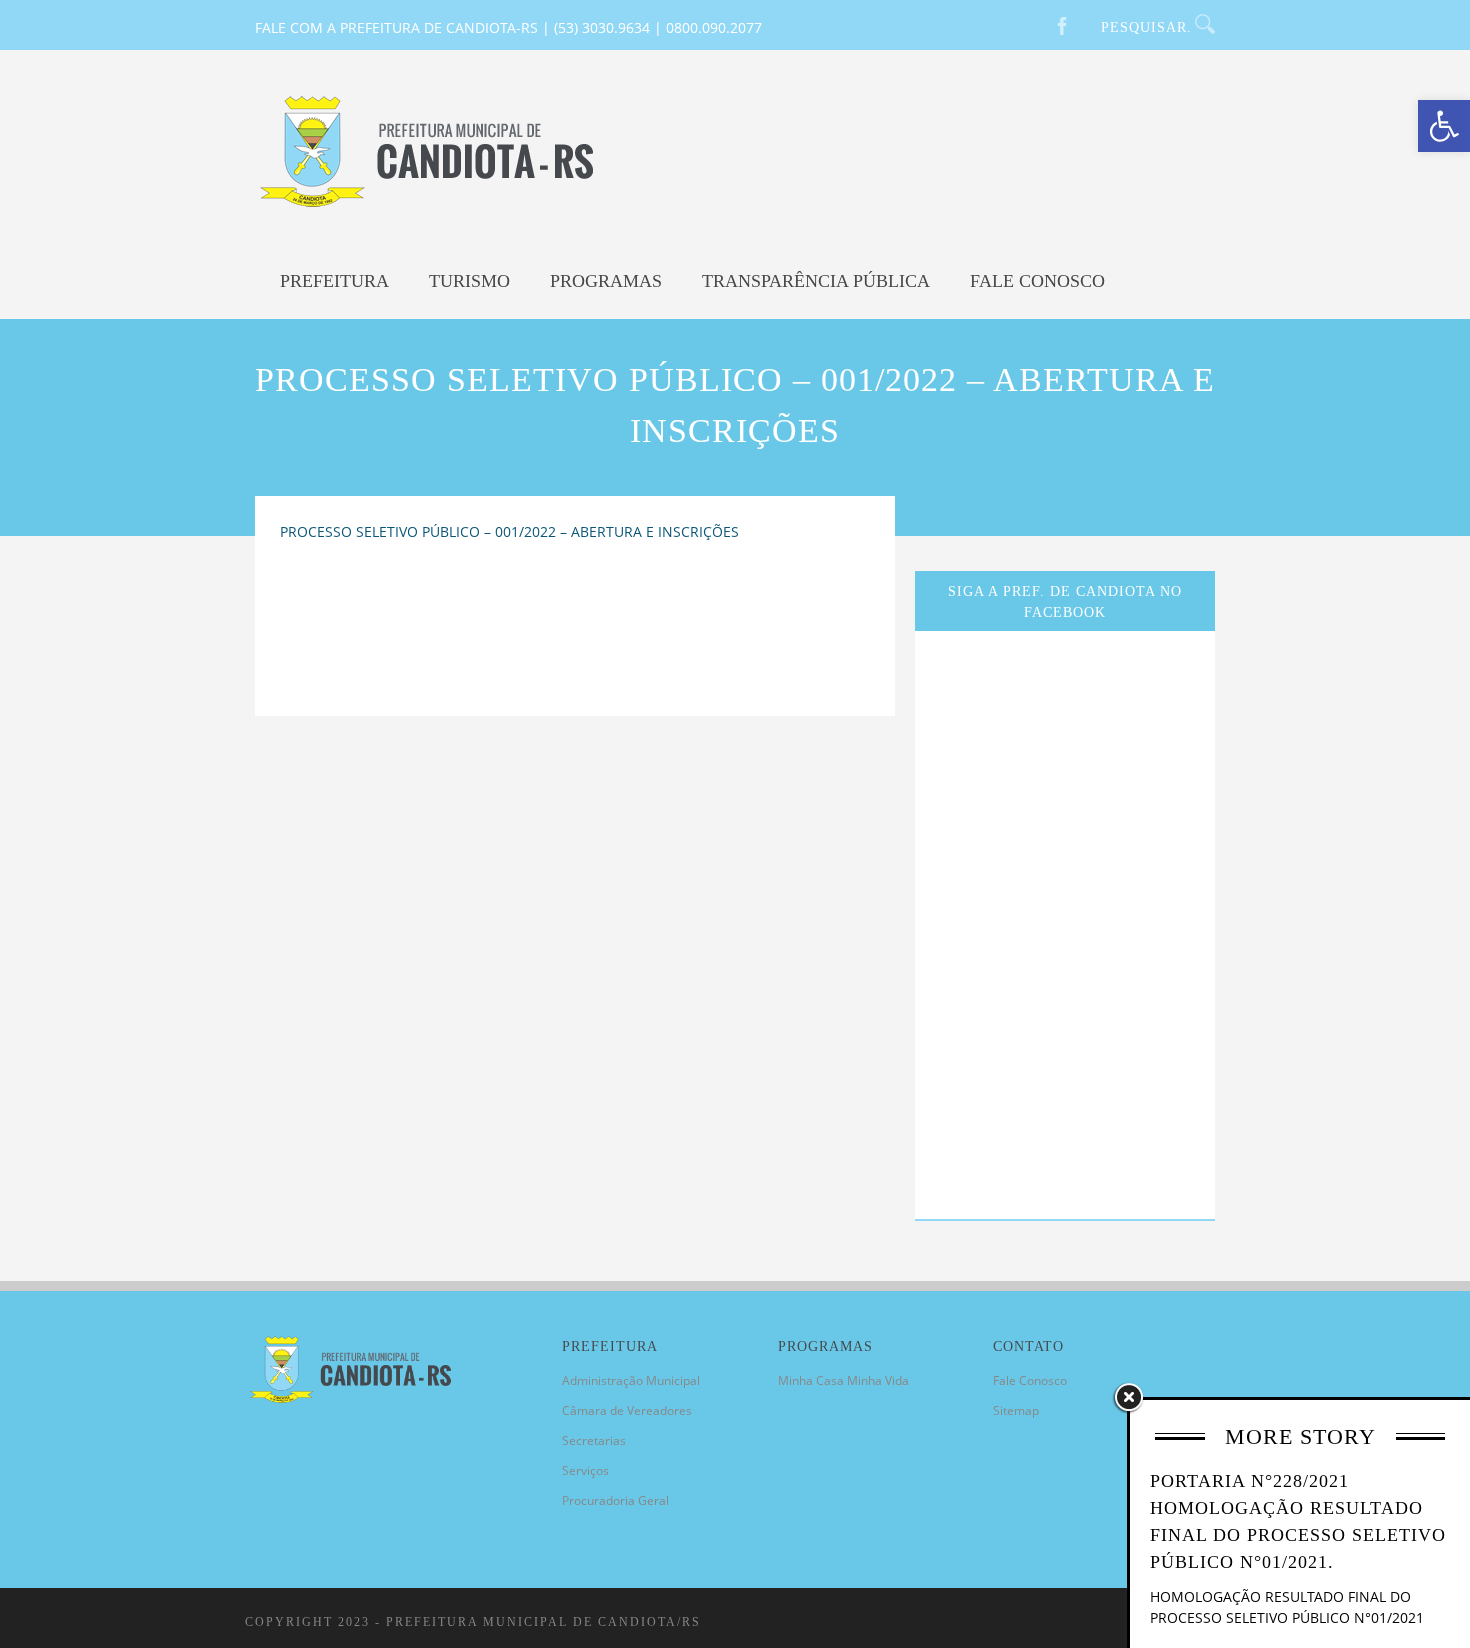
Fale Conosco (1037, 281)
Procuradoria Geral (615, 1500)
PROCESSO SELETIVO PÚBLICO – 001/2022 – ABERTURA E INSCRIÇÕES (509, 531)
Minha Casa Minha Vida (843, 1380)
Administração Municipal (631, 1380)
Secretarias (594, 1440)
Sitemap (1016, 1410)
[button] (1444, 126)
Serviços (585, 1470)
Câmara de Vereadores (627, 1410)
